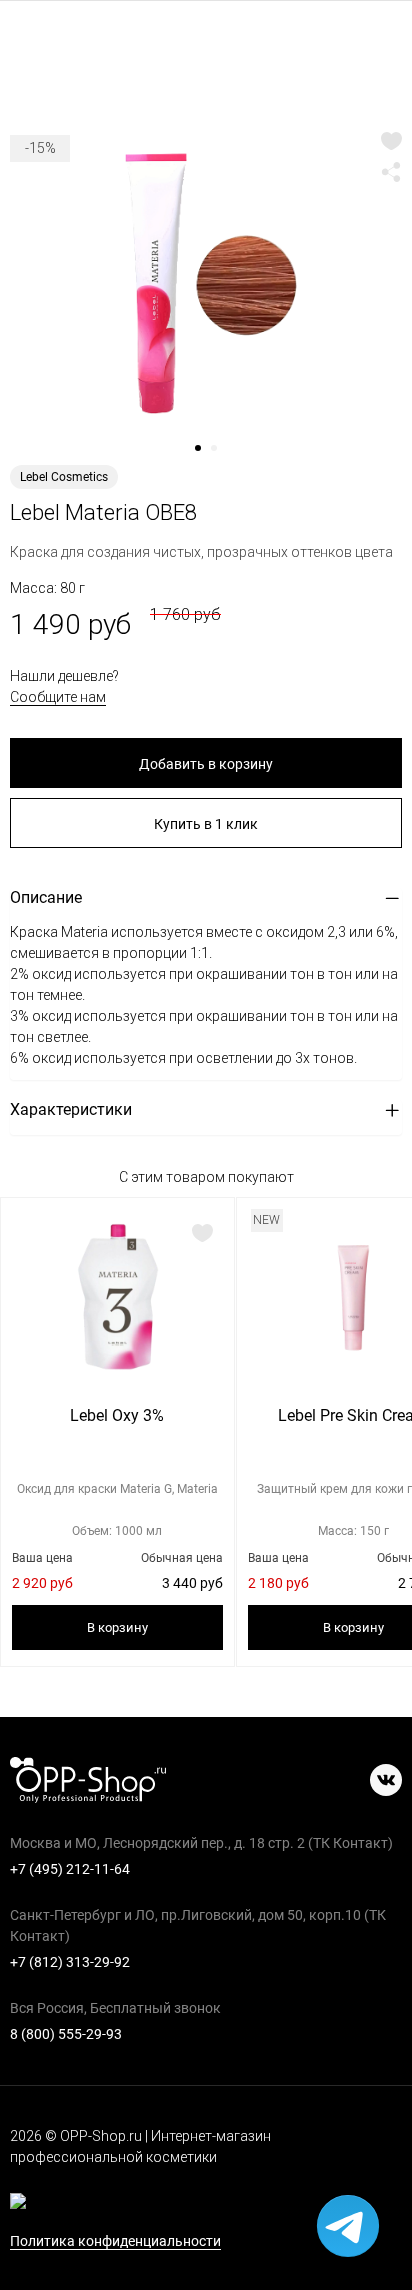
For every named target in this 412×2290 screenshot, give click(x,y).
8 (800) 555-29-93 (66, 2034)
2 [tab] (221, 455)
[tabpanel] (206, 285)
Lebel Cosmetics (64, 477)
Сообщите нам (58, 697)
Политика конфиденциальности (115, 2241)
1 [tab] (205, 455)
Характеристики (71, 1109)
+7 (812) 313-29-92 (70, 1962)
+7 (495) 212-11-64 (70, 1869)
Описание (46, 897)
